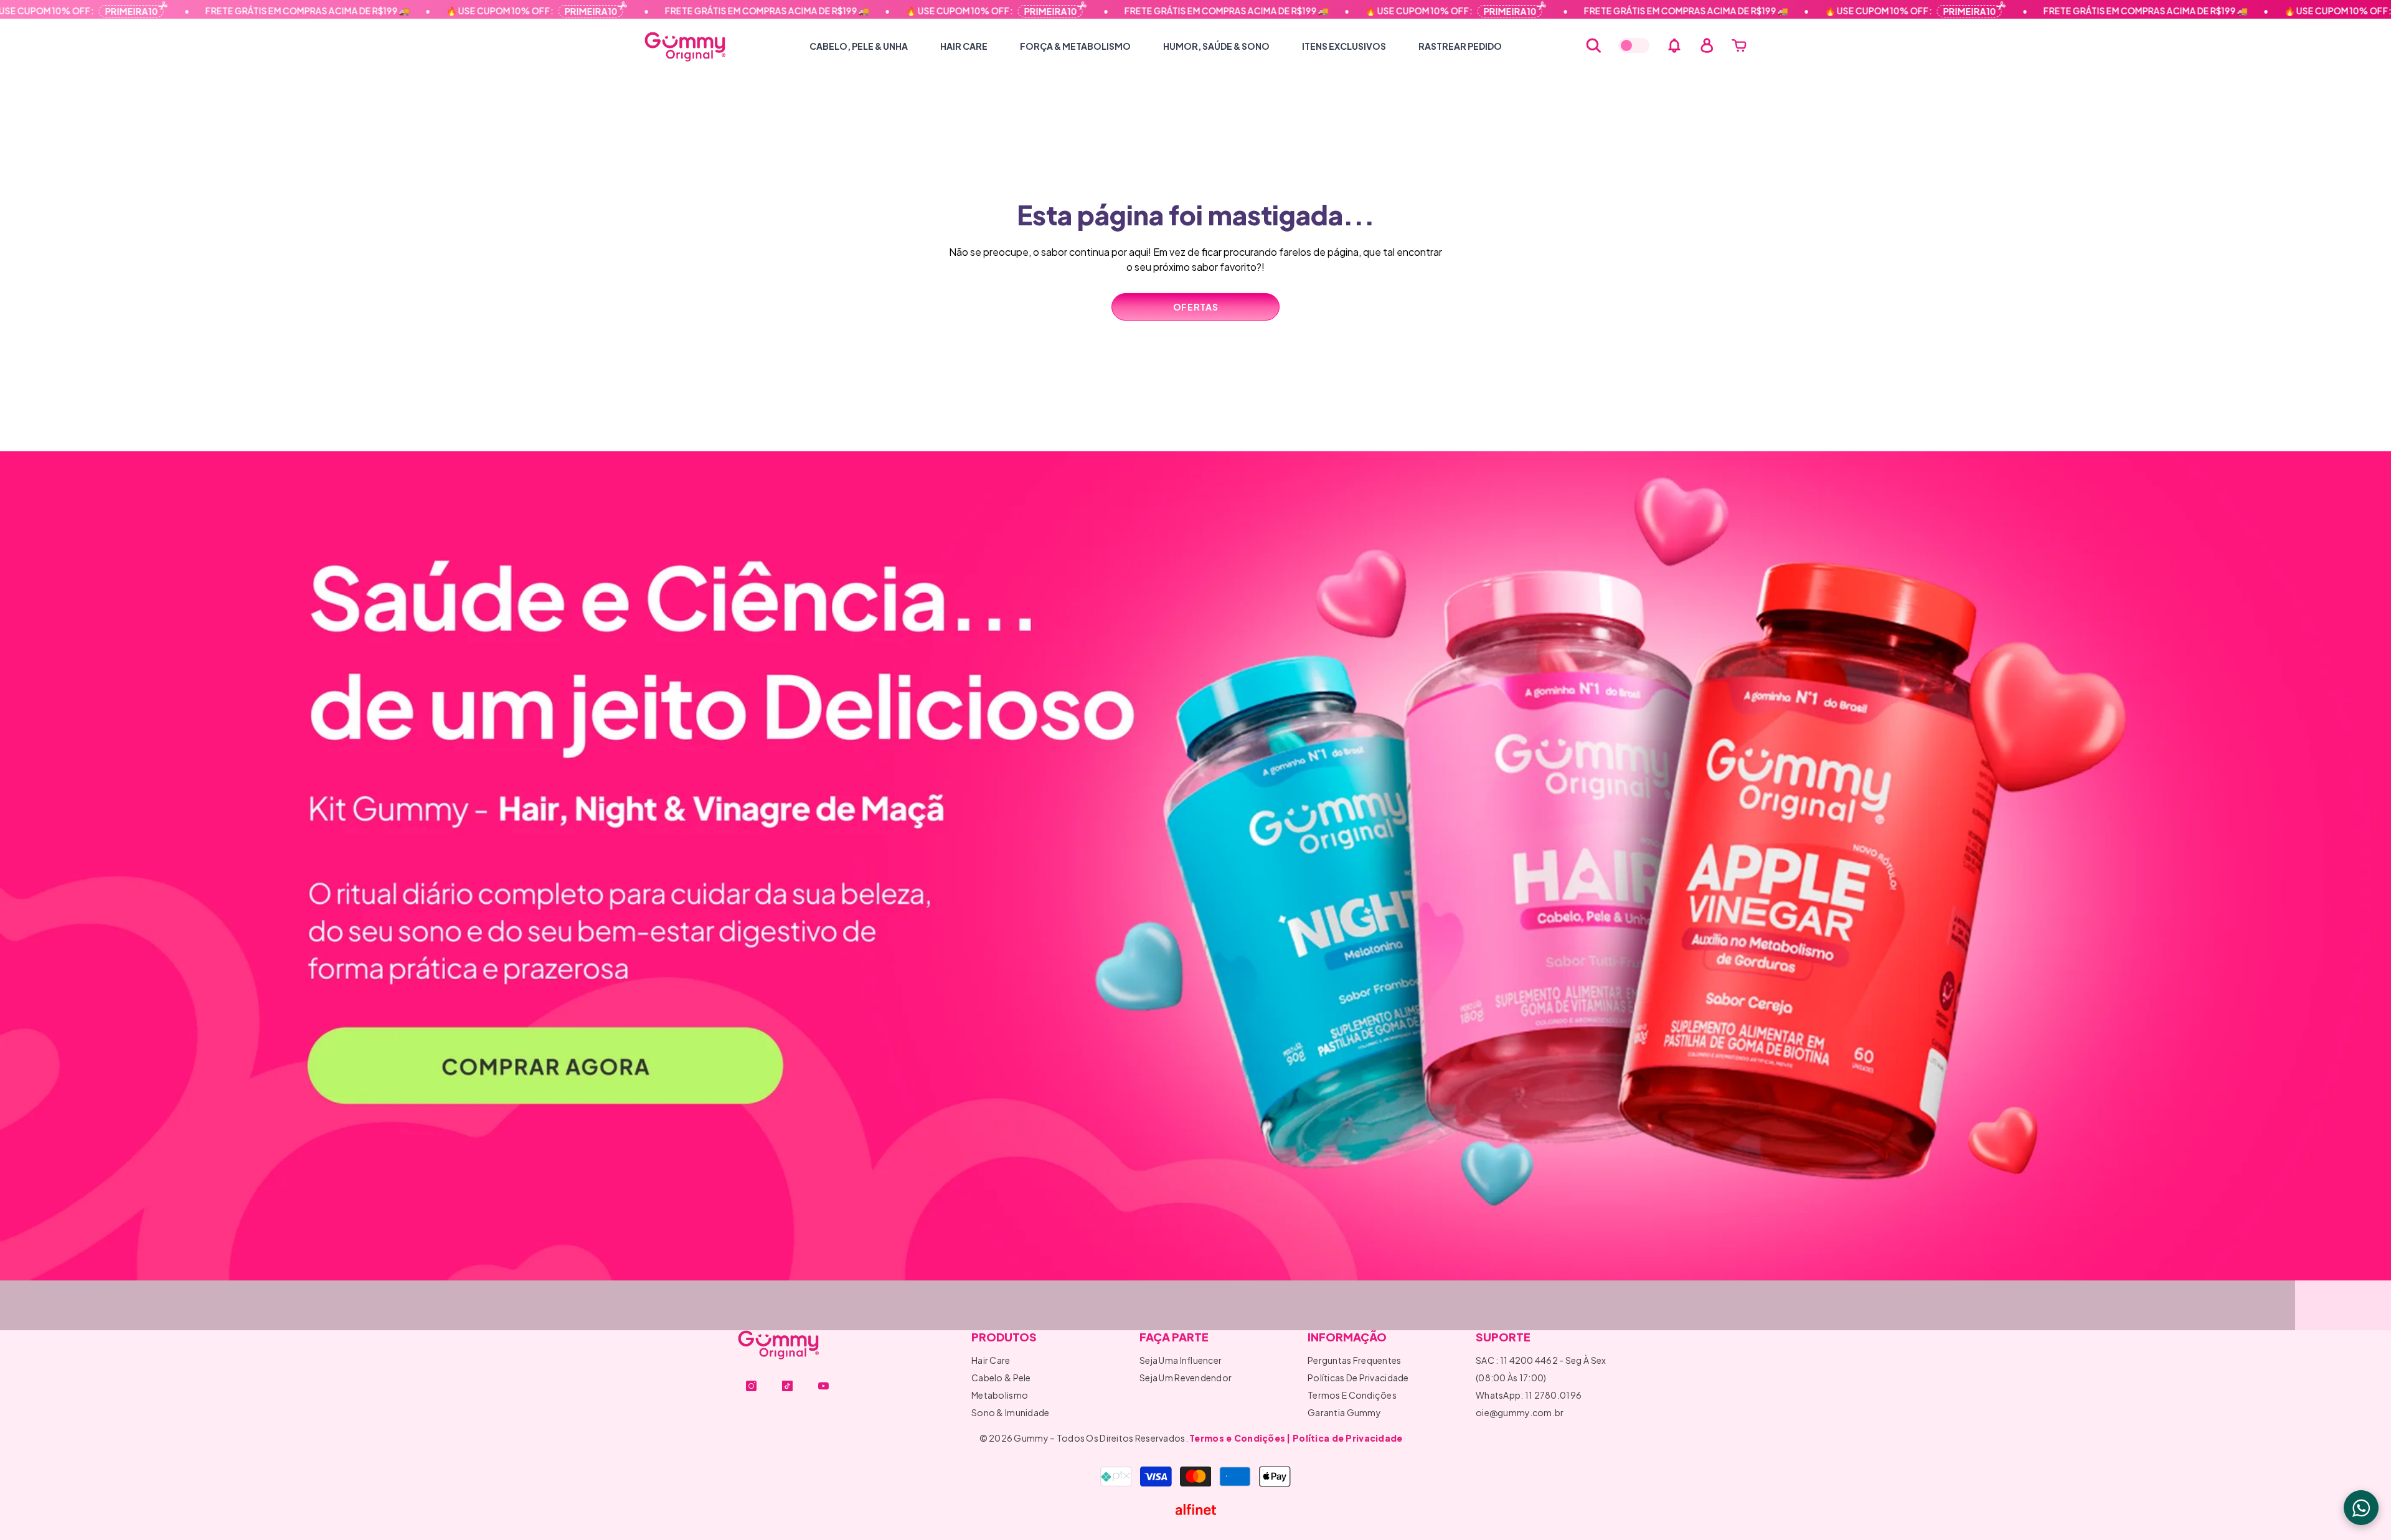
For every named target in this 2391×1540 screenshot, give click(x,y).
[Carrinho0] (1739, 45)
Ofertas (1196, 307)
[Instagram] (751, 1386)
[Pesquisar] (1593, 45)
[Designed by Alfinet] (1196, 1509)
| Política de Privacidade (1344, 1438)
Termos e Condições (1237, 1438)
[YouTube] (823, 1386)
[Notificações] (1674, 45)
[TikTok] (787, 1386)
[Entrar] (1707, 45)
